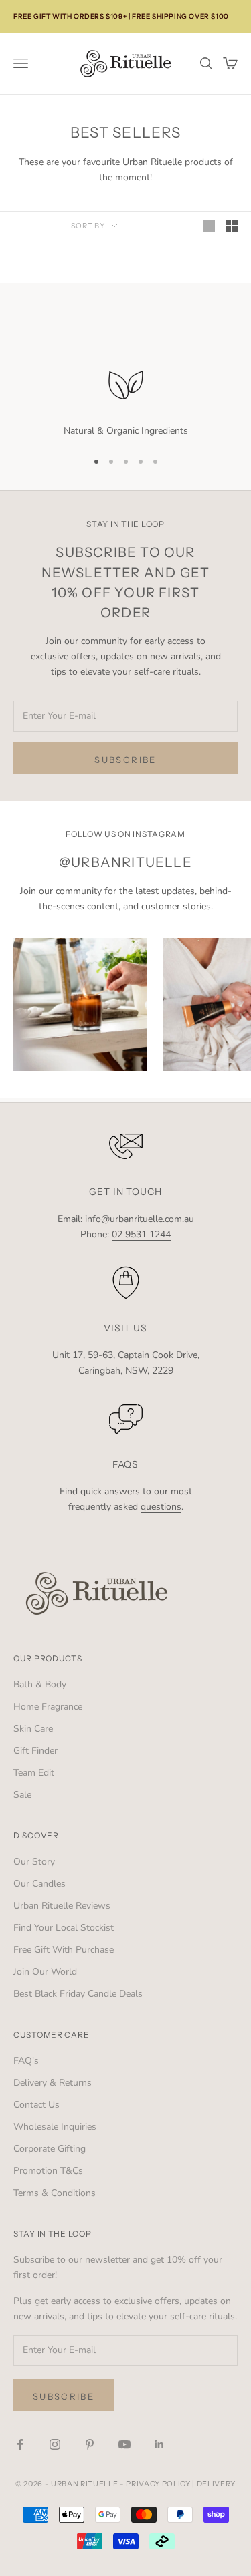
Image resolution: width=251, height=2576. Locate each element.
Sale (22, 1795)
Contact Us (36, 2105)
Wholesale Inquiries (55, 2127)
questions (161, 1507)
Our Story (34, 1862)
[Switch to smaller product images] (232, 226)
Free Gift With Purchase (64, 1950)
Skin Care (33, 1729)
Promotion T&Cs (48, 2171)
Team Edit (34, 1773)
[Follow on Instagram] (55, 2444)
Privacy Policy (158, 2484)
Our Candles (39, 1884)
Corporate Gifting (50, 2149)
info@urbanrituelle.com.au (140, 1219)
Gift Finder (35, 1751)
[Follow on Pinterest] (90, 2444)
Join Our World (45, 1972)
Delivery (216, 2484)
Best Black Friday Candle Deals (78, 1994)
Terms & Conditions (55, 2193)
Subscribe (125, 760)
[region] (125, 401)
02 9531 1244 (141, 1234)
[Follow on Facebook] (20, 2444)
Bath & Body (40, 1684)
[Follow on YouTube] (124, 2444)
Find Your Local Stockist (64, 1928)
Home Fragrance (48, 1707)
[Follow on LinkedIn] (159, 2444)
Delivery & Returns (53, 2083)
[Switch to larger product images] (209, 226)
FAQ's (26, 2061)
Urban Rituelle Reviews (62, 1906)
